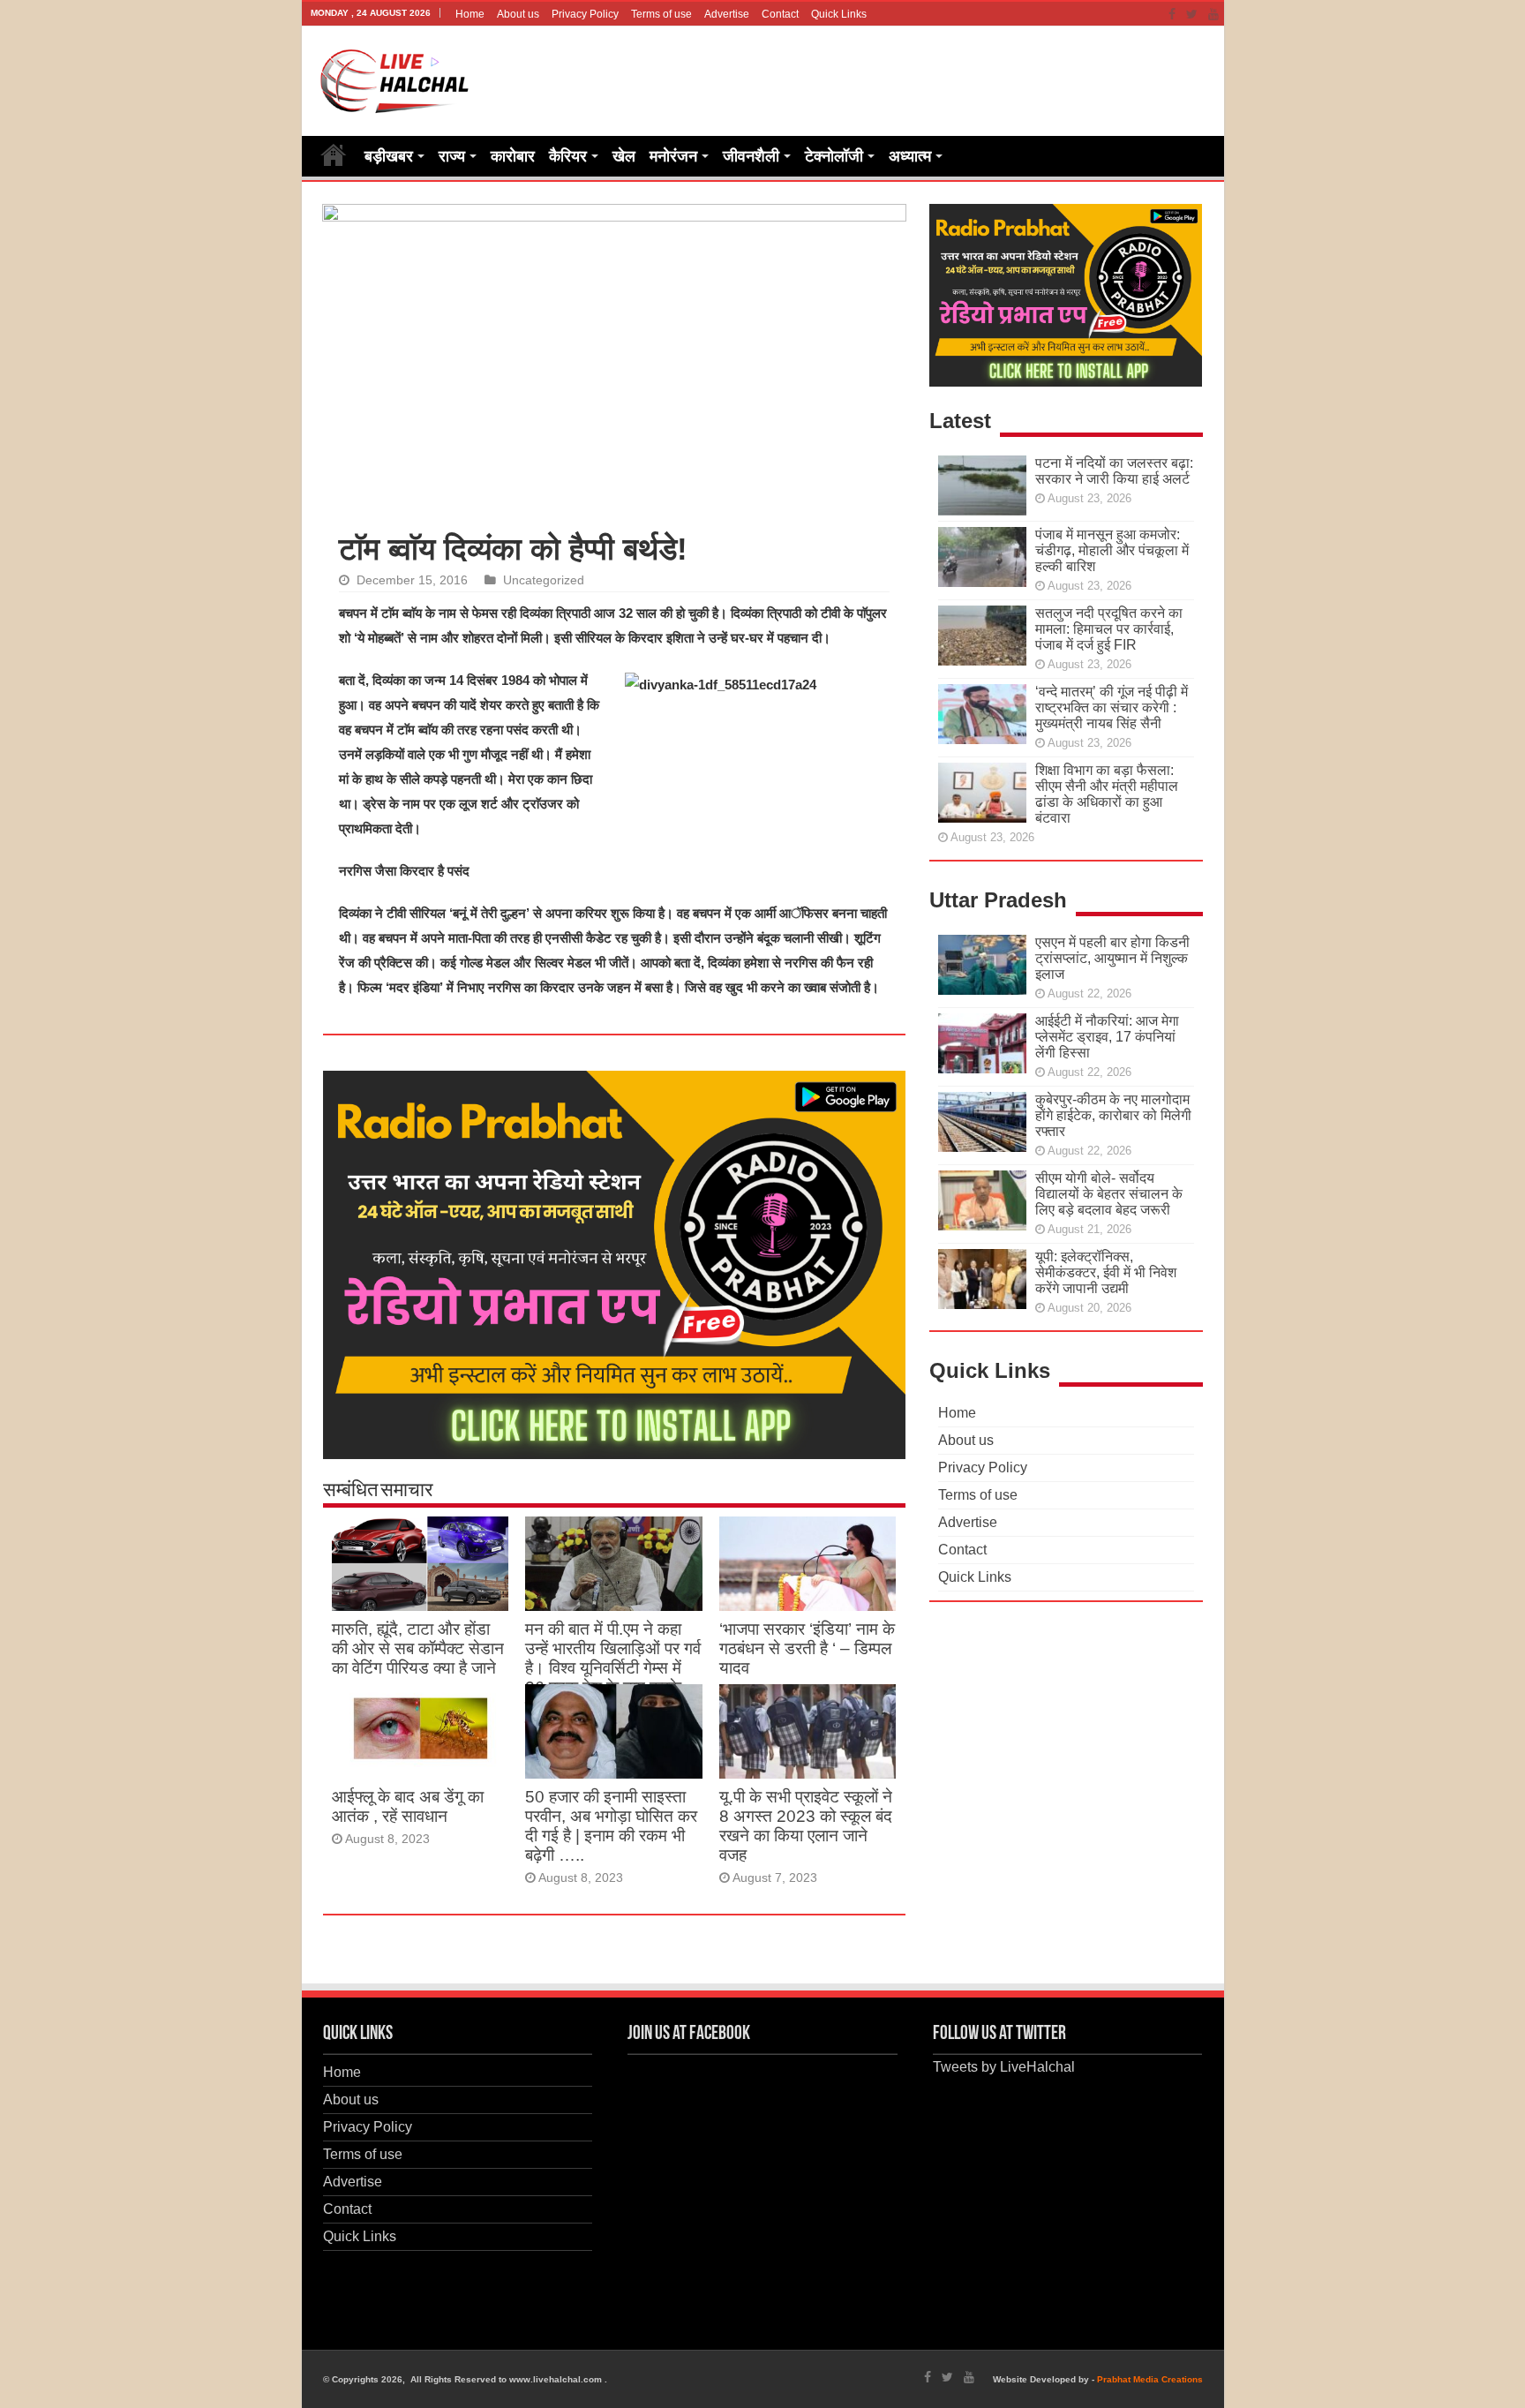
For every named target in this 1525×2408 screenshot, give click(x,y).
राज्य (452, 156)
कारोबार (513, 156)
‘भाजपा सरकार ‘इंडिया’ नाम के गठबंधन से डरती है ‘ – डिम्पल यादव (807, 1648)
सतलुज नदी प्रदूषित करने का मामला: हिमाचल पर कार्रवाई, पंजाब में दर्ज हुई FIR (1109, 629)
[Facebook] (1172, 14)
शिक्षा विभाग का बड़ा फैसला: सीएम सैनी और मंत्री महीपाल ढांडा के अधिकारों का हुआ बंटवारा (1107, 794)
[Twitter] (1192, 14)
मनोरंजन (673, 156)
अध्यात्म (910, 156)
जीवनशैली (751, 156)
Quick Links (839, 14)
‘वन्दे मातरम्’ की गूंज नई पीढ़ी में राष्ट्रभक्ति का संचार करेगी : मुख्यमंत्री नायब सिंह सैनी (1112, 707)
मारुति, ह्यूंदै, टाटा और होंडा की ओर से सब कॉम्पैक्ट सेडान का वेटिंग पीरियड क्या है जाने (418, 1648)
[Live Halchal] (395, 78)
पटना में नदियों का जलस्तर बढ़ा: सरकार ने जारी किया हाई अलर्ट (1114, 471)
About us (518, 14)
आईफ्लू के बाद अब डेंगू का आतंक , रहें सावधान (408, 1806)
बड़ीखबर (389, 156)
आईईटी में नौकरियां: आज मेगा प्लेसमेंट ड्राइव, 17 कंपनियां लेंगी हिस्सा (1107, 1037)
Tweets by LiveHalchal (1004, 2067)
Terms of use (661, 14)
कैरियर (568, 156)
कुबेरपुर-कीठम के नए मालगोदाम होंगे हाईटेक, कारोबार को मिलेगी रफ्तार (1113, 1115)
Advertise (727, 14)
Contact (780, 14)
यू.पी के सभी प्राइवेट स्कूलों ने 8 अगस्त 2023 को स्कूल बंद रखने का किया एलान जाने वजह (806, 1826)
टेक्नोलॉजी (834, 156)
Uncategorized (544, 580)
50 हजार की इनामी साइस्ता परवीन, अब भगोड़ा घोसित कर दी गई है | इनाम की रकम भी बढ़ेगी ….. (611, 1826)
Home (470, 14)
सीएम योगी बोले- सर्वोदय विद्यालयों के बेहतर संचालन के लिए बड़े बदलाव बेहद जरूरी (1109, 1194)
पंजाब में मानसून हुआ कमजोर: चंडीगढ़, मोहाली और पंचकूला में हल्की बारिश (1112, 550)
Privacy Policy (585, 14)
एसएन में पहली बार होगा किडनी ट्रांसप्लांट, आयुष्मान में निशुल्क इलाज (1112, 958)
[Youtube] (1213, 14)
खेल (624, 156)
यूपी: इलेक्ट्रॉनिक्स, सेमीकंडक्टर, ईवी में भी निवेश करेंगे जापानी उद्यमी (1106, 1272)
